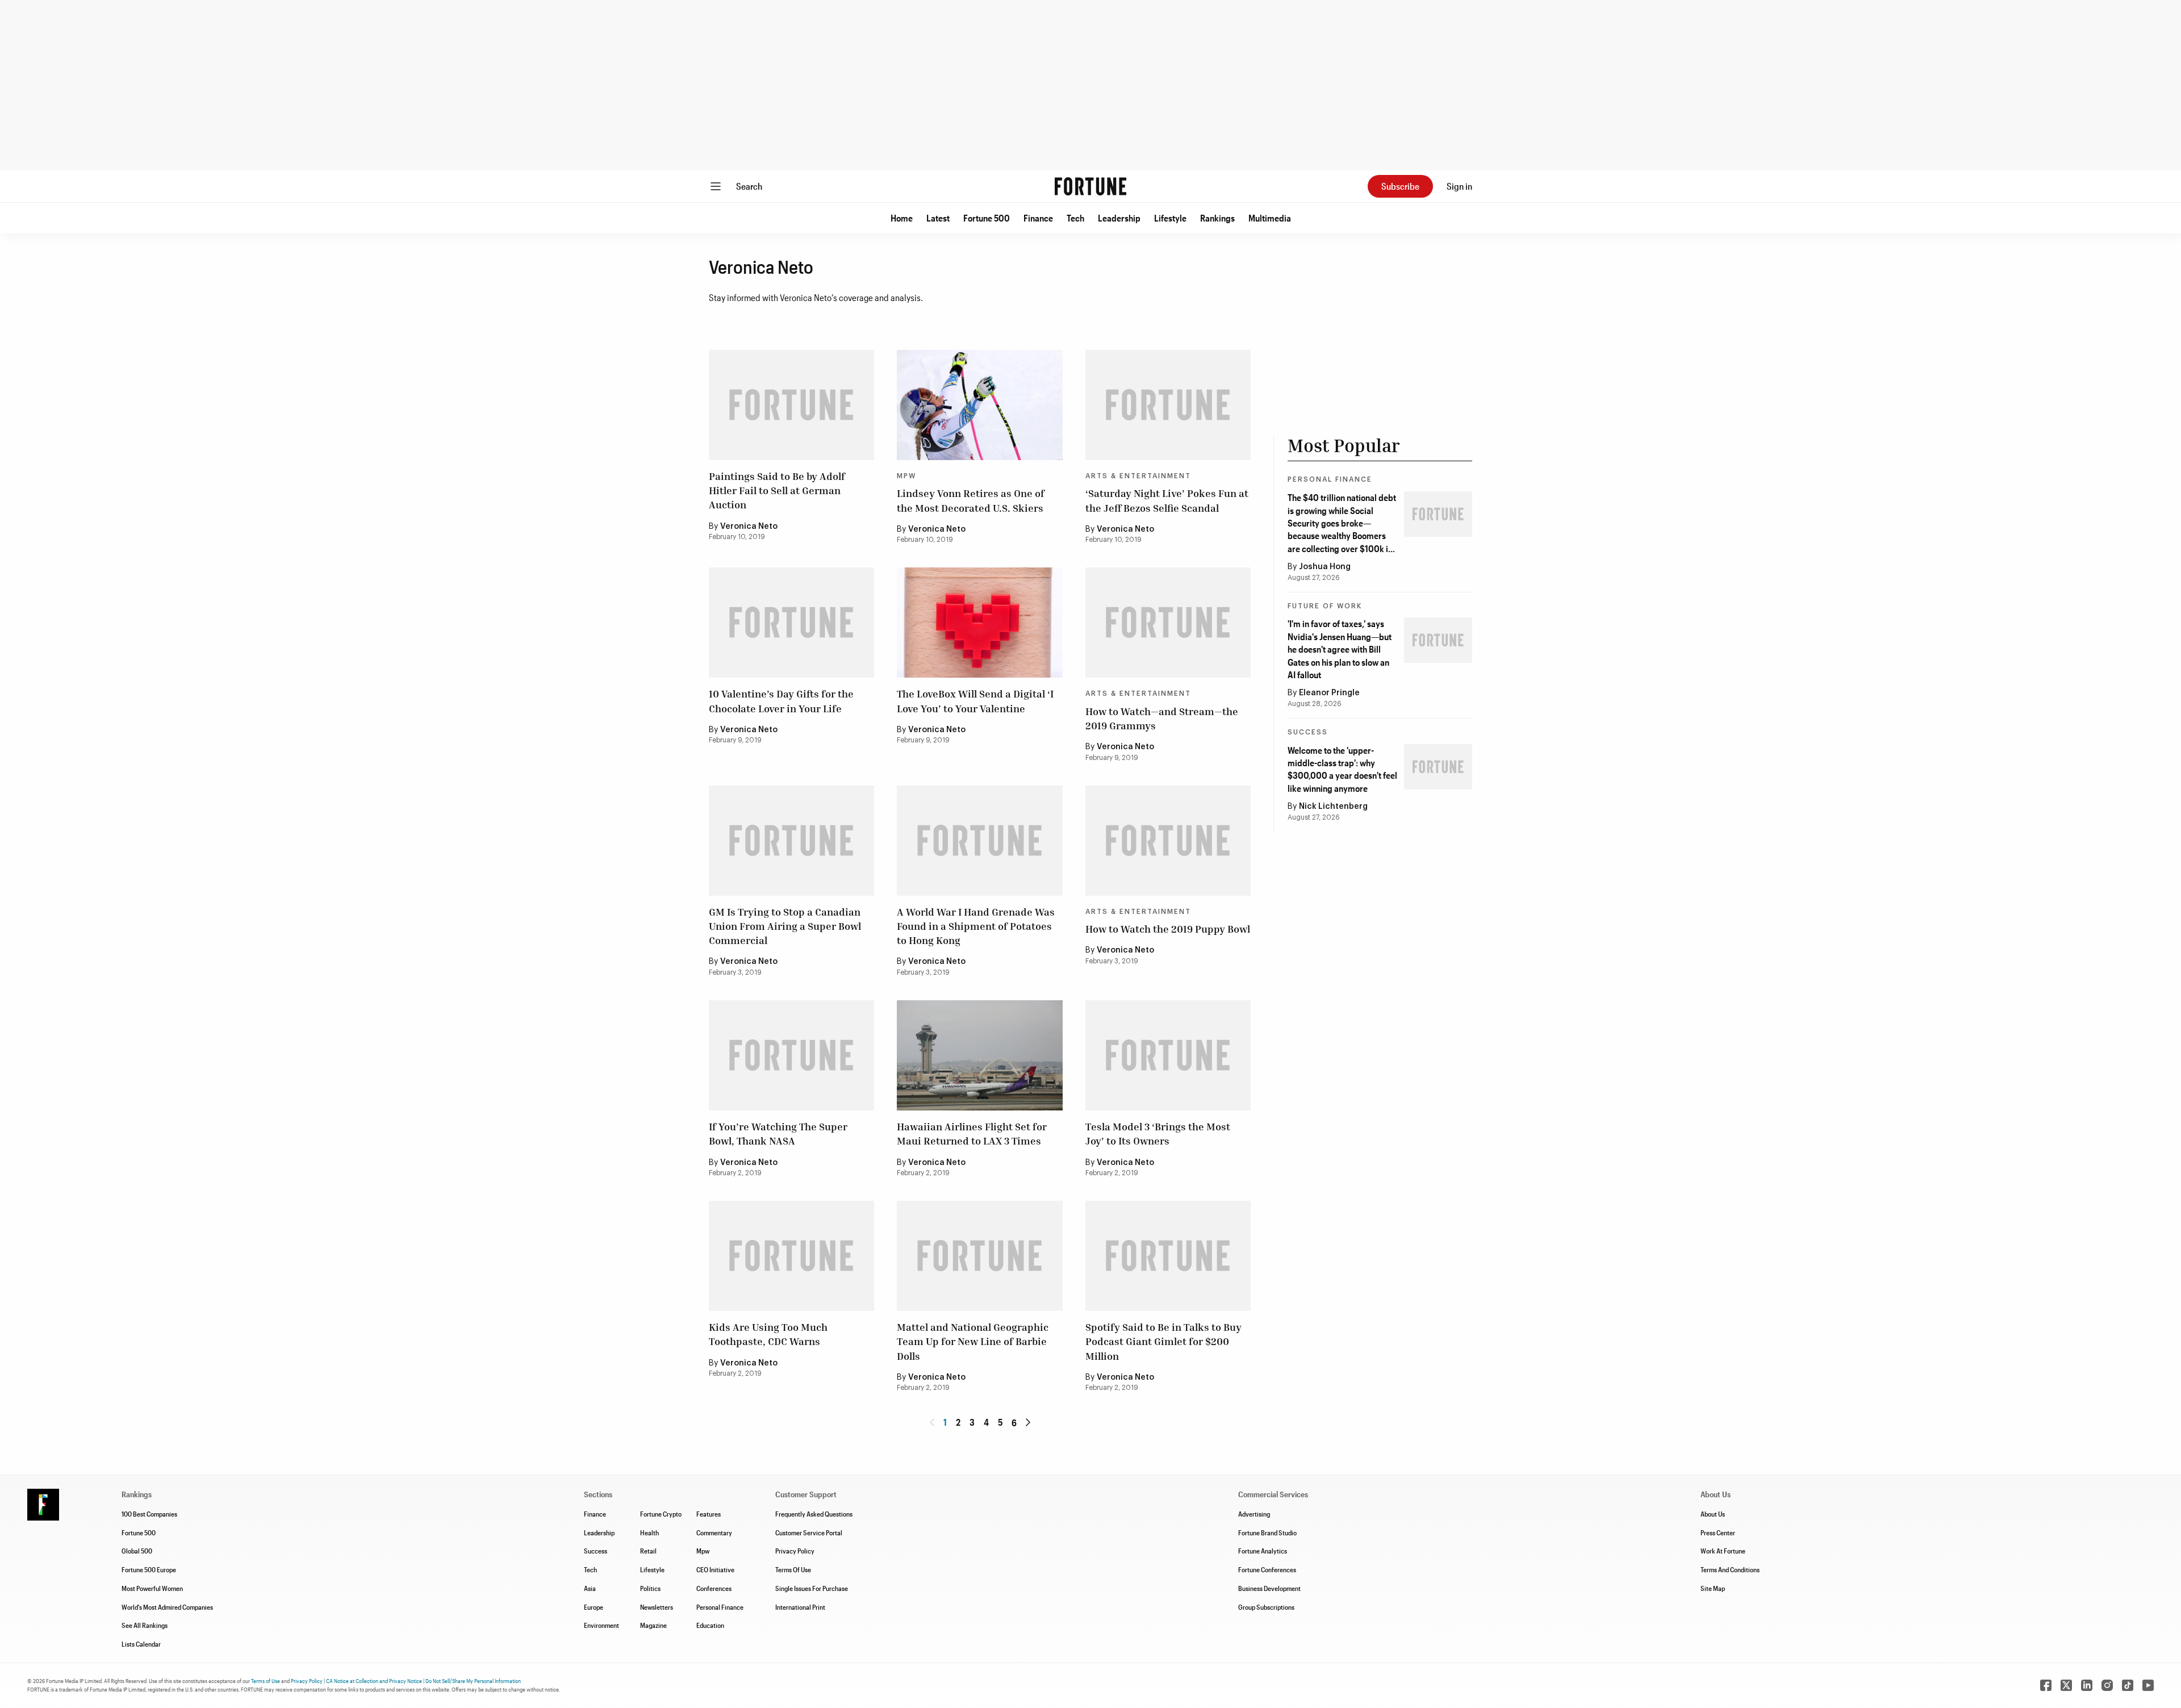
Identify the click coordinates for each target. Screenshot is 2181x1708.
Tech (1075, 218)
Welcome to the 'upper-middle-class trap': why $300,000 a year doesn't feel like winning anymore (1342, 769)
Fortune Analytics (1263, 1551)
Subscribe (1400, 186)
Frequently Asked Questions (814, 1514)
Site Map (1713, 1588)
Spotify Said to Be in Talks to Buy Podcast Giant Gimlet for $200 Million (1163, 1341)
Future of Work (1325, 606)
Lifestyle (1170, 218)
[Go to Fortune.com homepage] (1090, 186)
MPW (906, 476)
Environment (601, 1625)
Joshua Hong (1325, 567)
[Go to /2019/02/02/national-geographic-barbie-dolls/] (979, 1256)
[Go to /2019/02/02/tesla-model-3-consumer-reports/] (1168, 1055)
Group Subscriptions (1266, 1607)
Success (1308, 732)
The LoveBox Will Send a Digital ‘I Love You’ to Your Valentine (975, 701)
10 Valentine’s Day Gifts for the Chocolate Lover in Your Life (781, 701)
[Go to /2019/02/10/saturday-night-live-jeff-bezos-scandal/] (1168, 405)
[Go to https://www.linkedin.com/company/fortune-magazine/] (2087, 1685)
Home (902, 218)
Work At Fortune (1723, 1551)
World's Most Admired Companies (167, 1607)
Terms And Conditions (1730, 1569)
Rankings (1217, 218)
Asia (590, 1588)
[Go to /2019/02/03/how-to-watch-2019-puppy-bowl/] (1168, 841)
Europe (594, 1607)
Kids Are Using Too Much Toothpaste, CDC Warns (768, 1334)
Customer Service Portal (809, 1532)
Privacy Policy (795, 1551)
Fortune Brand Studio (1267, 1532)
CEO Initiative (715, 1569)
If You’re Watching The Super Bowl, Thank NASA (778, 1133)
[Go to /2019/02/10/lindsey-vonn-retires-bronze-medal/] (979, 405)
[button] (902, 218)
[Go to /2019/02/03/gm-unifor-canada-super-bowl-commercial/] (791, 841)
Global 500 (137, 1551)
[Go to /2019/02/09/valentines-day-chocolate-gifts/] (791, 623)
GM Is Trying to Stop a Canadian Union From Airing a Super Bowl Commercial (785, 926)
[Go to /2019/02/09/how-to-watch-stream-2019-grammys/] (1168, 623)
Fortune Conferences (1267, 1569)
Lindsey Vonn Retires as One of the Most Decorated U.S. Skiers (971, 500)
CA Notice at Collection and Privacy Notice (374, 1681)
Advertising (1254, 1514)
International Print (800, 1607)
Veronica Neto (749, 527)
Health (649, 1532)
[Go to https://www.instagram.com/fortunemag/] (2107, 1685)
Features (709, 1514)
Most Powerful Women (152, 1588)
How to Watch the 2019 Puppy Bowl (1168, 929)
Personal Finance (1330, 479)
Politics (650, 1588)
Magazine (653, 1625)
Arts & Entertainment (1138, 476)
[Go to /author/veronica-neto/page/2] (1028, 1422)
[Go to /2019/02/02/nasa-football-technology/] (791, 1055)
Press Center (1718, 1532)
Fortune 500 (987, 218)
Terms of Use (266, 1681)
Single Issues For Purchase (812, 1588)
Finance (1038, 218)
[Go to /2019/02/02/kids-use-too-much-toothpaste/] (791, 1256)
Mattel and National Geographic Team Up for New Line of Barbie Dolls (973, 1341)
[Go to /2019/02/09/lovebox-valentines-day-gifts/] (979, 623)
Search (749, 186)
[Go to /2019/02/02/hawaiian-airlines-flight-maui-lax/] (979, 1055)
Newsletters (657, 1607)
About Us (1713, 1514)
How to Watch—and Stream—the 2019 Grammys (1162, 718)
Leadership (1119, 218)
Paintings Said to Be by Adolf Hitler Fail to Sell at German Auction (777, 490)
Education (710, 1625)
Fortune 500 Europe (149, 1569)
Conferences (714, 1588)
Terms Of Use (793, 1569)
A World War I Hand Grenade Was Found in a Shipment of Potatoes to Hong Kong (976, 926)
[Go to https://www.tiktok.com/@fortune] (2128, 1685)
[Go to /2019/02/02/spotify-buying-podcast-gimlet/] (1168, 1256)
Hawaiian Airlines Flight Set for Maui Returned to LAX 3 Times (972, 1133)
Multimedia (1270, 218)
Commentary (714, 1532)
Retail (648, 1551)
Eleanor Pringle (1329, 693)
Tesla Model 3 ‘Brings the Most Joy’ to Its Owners (1158, 1133)
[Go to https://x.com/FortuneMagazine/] (2066, 1685)
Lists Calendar (141, 1644)
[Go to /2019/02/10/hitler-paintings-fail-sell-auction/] (791, 405)
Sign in (1459, 186)
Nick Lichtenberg (1333, 807)
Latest (938, 218)
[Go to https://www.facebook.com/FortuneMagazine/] (2046, 1685)
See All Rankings (145, 1625)
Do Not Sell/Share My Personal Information (473, 1681)
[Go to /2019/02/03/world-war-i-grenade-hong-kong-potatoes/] (979, 841)
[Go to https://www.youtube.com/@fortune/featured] (2148, 1685)
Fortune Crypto (661, 1514)
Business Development (1269, 1588)
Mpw (703, 1551)
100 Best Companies (149, 1514)
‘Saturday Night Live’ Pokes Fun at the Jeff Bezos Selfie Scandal (1167, 500)
